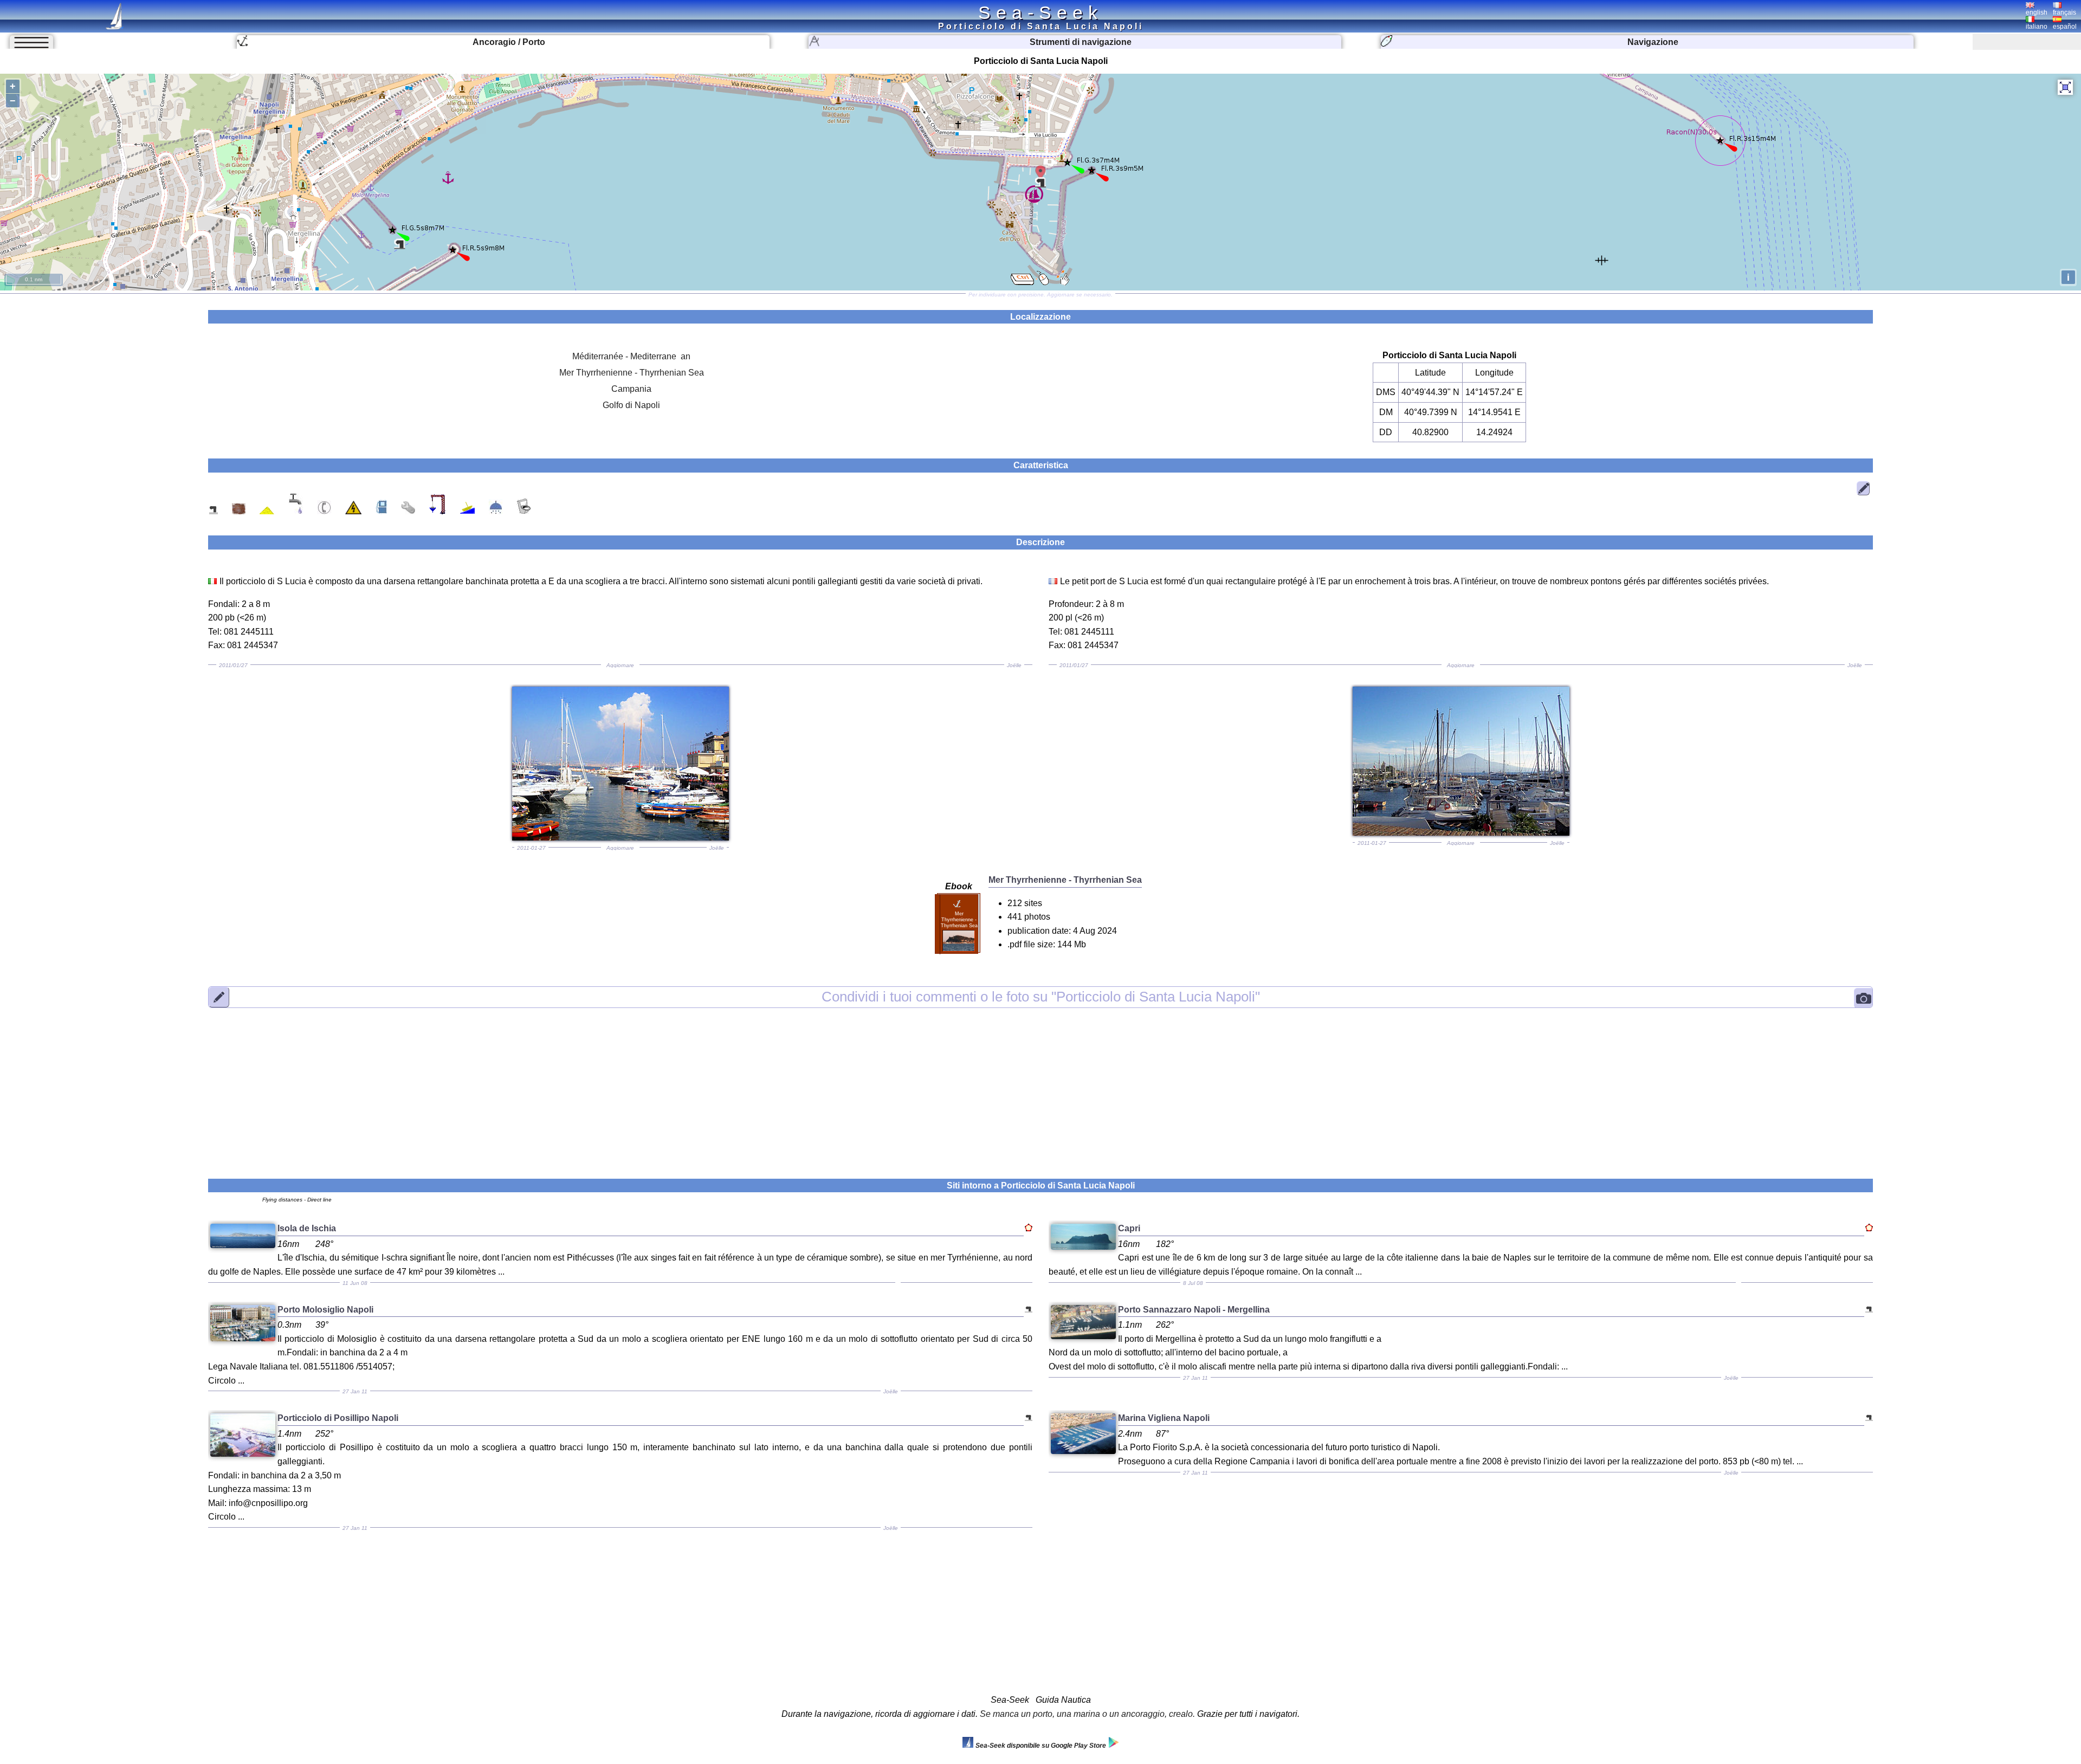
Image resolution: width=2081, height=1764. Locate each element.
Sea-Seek (1040, 12)
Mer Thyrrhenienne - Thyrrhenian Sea (632, 373)
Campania (631, 389)
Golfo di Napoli (631, 405)
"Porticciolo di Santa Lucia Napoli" (1041, 997)
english (2037, 12)
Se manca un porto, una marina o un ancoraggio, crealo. (1087, 1714)
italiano (2037, 27)
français (2064, 12)
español (2065, 27)
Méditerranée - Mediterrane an (631, 356)
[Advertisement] (1040, 1087)
